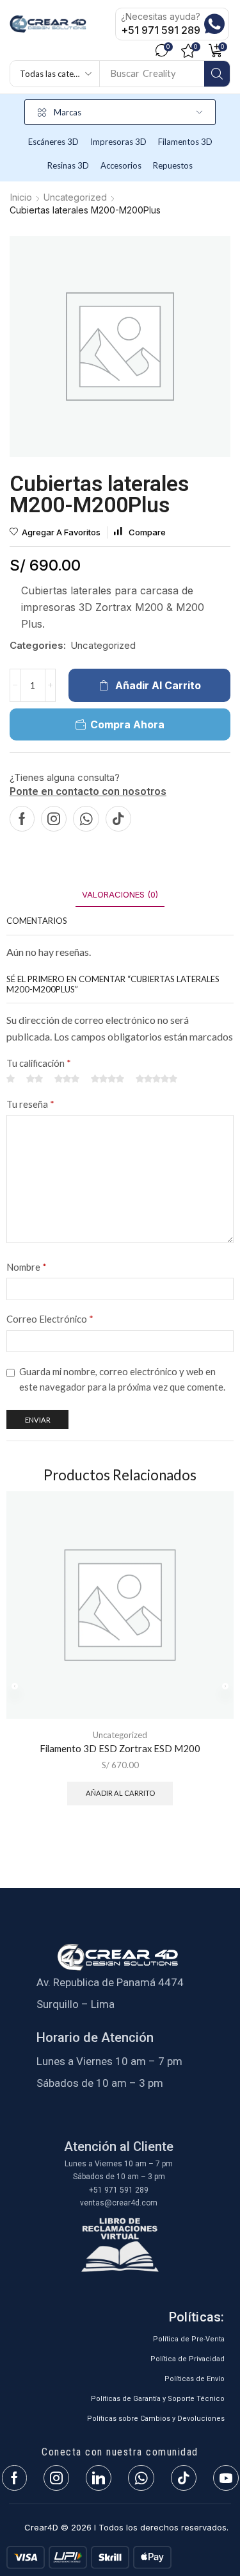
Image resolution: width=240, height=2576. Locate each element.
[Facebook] (22, 819)
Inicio (21, 197)
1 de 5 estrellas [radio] (11, 1079)
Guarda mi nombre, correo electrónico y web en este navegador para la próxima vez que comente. (122, 1379)
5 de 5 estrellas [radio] (156, 1079)
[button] (164, 51)
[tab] (120, 895)
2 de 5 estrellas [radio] (35, 1079)
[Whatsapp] (86, 819)
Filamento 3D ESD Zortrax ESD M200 (120, 1748)
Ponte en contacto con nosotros (88, 791)
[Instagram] (54, 819)
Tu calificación (39, 1063)
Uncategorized (75, 197)
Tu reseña (30, 1104)
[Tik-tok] (118, 819)
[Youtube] (226, 2478)
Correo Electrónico (50, 1319)
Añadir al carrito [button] (120, 1793)
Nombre (27, 1267)
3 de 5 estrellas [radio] (67, 1079)
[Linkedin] (99, 2478)
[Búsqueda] (217, 74)
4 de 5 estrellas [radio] (108, 1079)
